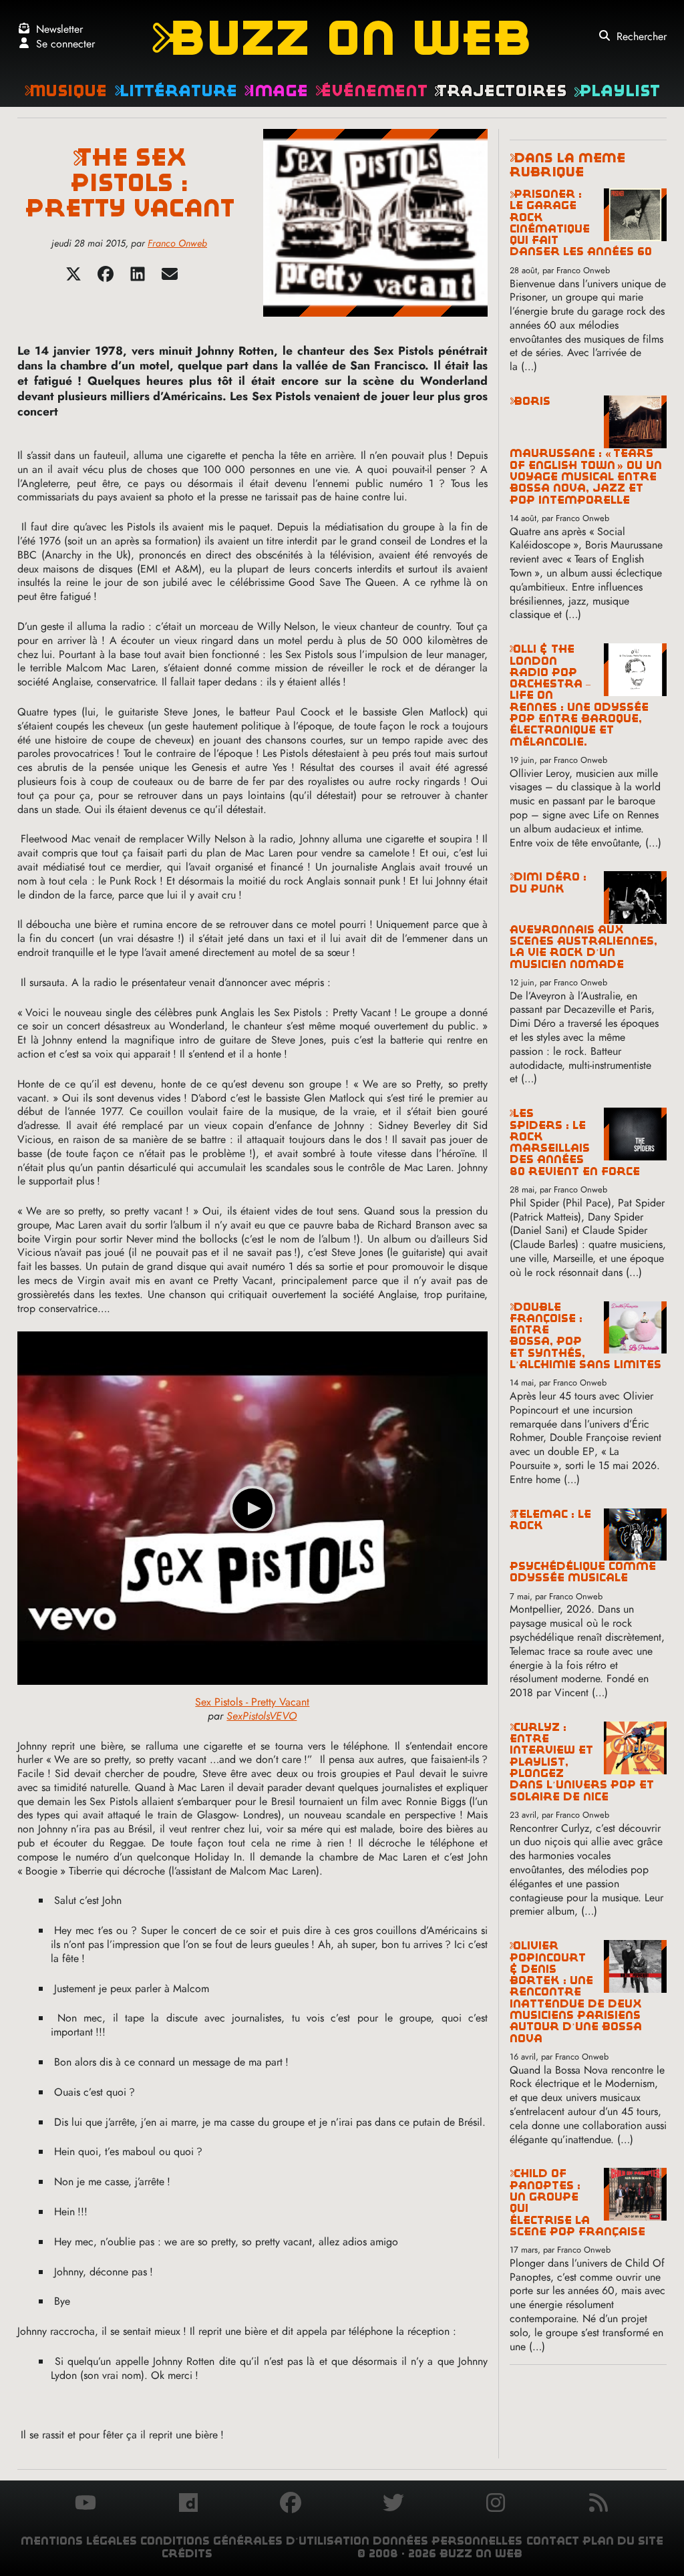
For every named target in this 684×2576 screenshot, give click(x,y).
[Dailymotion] (188, 2505)
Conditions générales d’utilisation (255, 2541)
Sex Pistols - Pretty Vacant (252, 1702)
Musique (65, 91)
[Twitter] (73, 278)
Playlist (617, 91)
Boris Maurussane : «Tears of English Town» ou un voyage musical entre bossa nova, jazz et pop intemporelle (586, 451)
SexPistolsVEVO (262, 1716)
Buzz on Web (342, 38)
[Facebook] (106, 278)
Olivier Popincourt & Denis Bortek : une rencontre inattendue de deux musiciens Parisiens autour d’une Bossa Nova (576, 1992)
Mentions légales (79, 2541)
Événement (371, 91)
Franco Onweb (177, 243)
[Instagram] (496, 2505)
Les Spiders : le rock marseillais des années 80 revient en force (575, 1142)
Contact (553, 2541)
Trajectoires (500, 91)
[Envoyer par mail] (170, 278)
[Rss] (598, 2505)
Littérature (176, 91)
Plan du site (623, 2541)
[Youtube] (85, 2505)
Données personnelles (448, 2541)
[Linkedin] (138, 278)
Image (276, 91)
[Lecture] (252, 1508)
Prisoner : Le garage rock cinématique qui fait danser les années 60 (581, 223)
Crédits (187, 2554)
